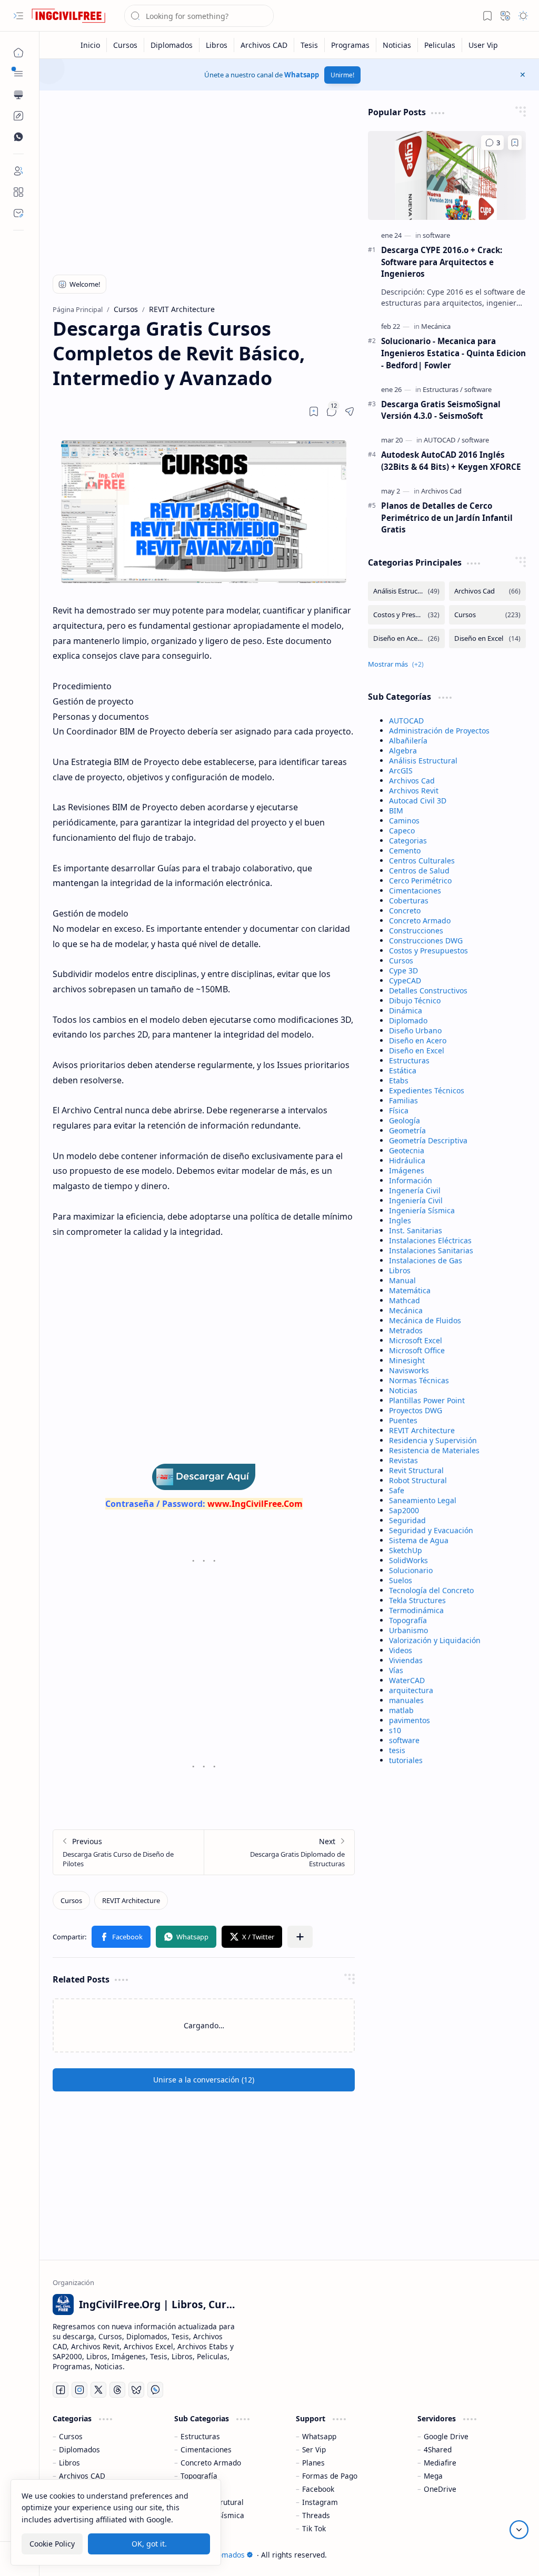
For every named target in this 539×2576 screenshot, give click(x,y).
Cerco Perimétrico (420, 881)
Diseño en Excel (417, 1050)
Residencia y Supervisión (433, 1440)
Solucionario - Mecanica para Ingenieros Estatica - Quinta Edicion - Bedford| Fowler (453, 353)
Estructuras (409, 1060)
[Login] (18, 171)
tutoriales (406, 1760)
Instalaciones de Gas (426, 1260)
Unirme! (342, 75)
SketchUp (406, 1550)
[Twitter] (98, 2390)
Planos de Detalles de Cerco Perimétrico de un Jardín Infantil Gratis (447, 518)
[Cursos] (126, 45)
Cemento (405, 851)
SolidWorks (408, 1560)
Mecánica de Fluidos (425, 1320)
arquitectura (411, 1690)
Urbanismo (408, 1630)
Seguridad (407, 1520)
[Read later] (314, 411)
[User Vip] (483, 45)
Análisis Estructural (423, 761)
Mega (433, 2476)
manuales (406, 1700)
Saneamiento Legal (423, 1500)
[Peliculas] (440, 45)
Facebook (318, 2489)
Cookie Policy (52, 2544)
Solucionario (411, 1570)
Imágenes (407, 1170)
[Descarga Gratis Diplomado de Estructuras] (279, 1852)
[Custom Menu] (18, 116)
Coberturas (409, 900)
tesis (397, 1750)
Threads (316, 2515)
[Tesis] (310, 45)
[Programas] (351, 45)
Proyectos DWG (416, 1410)
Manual (402, 1280)
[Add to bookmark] (515, 143)
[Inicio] (91, 45)
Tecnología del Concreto (431, 1590)
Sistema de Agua (419, 1540)
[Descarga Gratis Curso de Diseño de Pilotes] (128, 1852)
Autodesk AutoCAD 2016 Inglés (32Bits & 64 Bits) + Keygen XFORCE (451, 461)
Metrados (406, 1330)
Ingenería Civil (415, 1190)
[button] (18, 16)
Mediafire (440, 2463)
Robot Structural (418, 1480)
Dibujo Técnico (415, 1000)
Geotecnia (407, 1150)
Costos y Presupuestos (428, 950)
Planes (313, 2463)
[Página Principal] (18, 53)
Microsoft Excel (416, 1340)
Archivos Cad (412, 781)
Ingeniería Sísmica (422, 1210)
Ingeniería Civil (416, 1200)
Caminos (404, 821)
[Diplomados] (172, 45)
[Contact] (18, 213)
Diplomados (79, 2449)
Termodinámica (416, 1610)
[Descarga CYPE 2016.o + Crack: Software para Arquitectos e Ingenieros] (447, 175)
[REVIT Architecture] (131, 1900)
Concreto (405, 910)
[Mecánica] (436, 326)
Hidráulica (407, 1160)
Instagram (320, 2502)
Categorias (408, 841)
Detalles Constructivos (428, 990)
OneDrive (440, 2489)
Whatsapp (302, 75)
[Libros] (217, 45)
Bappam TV (506, 2555)
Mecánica (406, 1310)
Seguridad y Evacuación (431, 1530)
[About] (18, 192)
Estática (403, 1070)
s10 (395, 1730)
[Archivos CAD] (264, 45)
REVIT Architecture (422, 1430)
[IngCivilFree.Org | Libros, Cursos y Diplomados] (68, 16)
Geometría (407, 1130)
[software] (436, 235)
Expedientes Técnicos (427, 1090)
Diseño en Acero (418, 1040)
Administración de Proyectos (439, 731)
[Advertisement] (204, 180)
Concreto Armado (420, 920)
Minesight (407, 1360)
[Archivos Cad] (441, 491)
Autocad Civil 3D (418, 801)
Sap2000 (404, 1510)
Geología (405, 1120)
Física (399, 1110)
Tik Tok (314, 2528)
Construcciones (416, 930)
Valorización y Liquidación (435, 1640)
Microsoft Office (417, 1350)
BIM (396, 811)
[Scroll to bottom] (519, 2530)
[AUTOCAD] (442, 440)
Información (411, 1180)
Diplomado (408, 1020)
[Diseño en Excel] (487, 638)
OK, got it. (149, 2544)
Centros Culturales (422, 861)
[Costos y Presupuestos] (406, 615)
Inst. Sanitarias (416, 1230)
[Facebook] (61, 2390)
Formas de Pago (330, 2476)
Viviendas (406, 1660)
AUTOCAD (406, 721)
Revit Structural (416, 1470)
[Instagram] (79, 2390)
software (404, 1740)
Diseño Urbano (415, 1030)
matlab (401, 1710)
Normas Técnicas (419, 1380)
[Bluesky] (136, 2390)
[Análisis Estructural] (406, 591)
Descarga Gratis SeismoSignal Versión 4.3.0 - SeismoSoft (441, 410)
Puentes (403, 1420)
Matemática (410, 1290)
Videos (401, 1650)
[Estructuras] (443, 389)
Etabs (399, 1080)
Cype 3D (403, 970)
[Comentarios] (492, 143)
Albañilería (408, 741)
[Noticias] (397, 45)
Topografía (408, 1620)
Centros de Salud (419, 871)
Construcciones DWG (426, 940)
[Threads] (117, 2390)
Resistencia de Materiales (434, 1450)
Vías (396, 1670)
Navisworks (409, 1370)
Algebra (403, 751)
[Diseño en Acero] (406, 638)
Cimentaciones (415, 890)
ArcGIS (401, 771)
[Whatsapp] (155, 2390)
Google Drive (446, 2436)
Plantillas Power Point (427, 1400)
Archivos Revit (414, 791)
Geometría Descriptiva (428, 1140)
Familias (403, 1100)
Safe (397, 1490)
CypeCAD (405, 980)
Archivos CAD (82, 2476)
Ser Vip (314, 2449)
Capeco (402, 831)
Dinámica (406, 1010)
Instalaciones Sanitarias (431, 1250)
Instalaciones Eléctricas (430, 1240)
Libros (400, 1270)
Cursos (401, 960)
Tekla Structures (417, 1600)
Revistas (403, 1460)
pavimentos (410, 1720)
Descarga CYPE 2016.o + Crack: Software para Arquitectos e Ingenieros (442, 262)
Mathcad (405, 1300)
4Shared (438, 2449)
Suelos (401, 1580)
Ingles (400, 1220)
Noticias (403, 1390)
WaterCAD (407, 1680)
